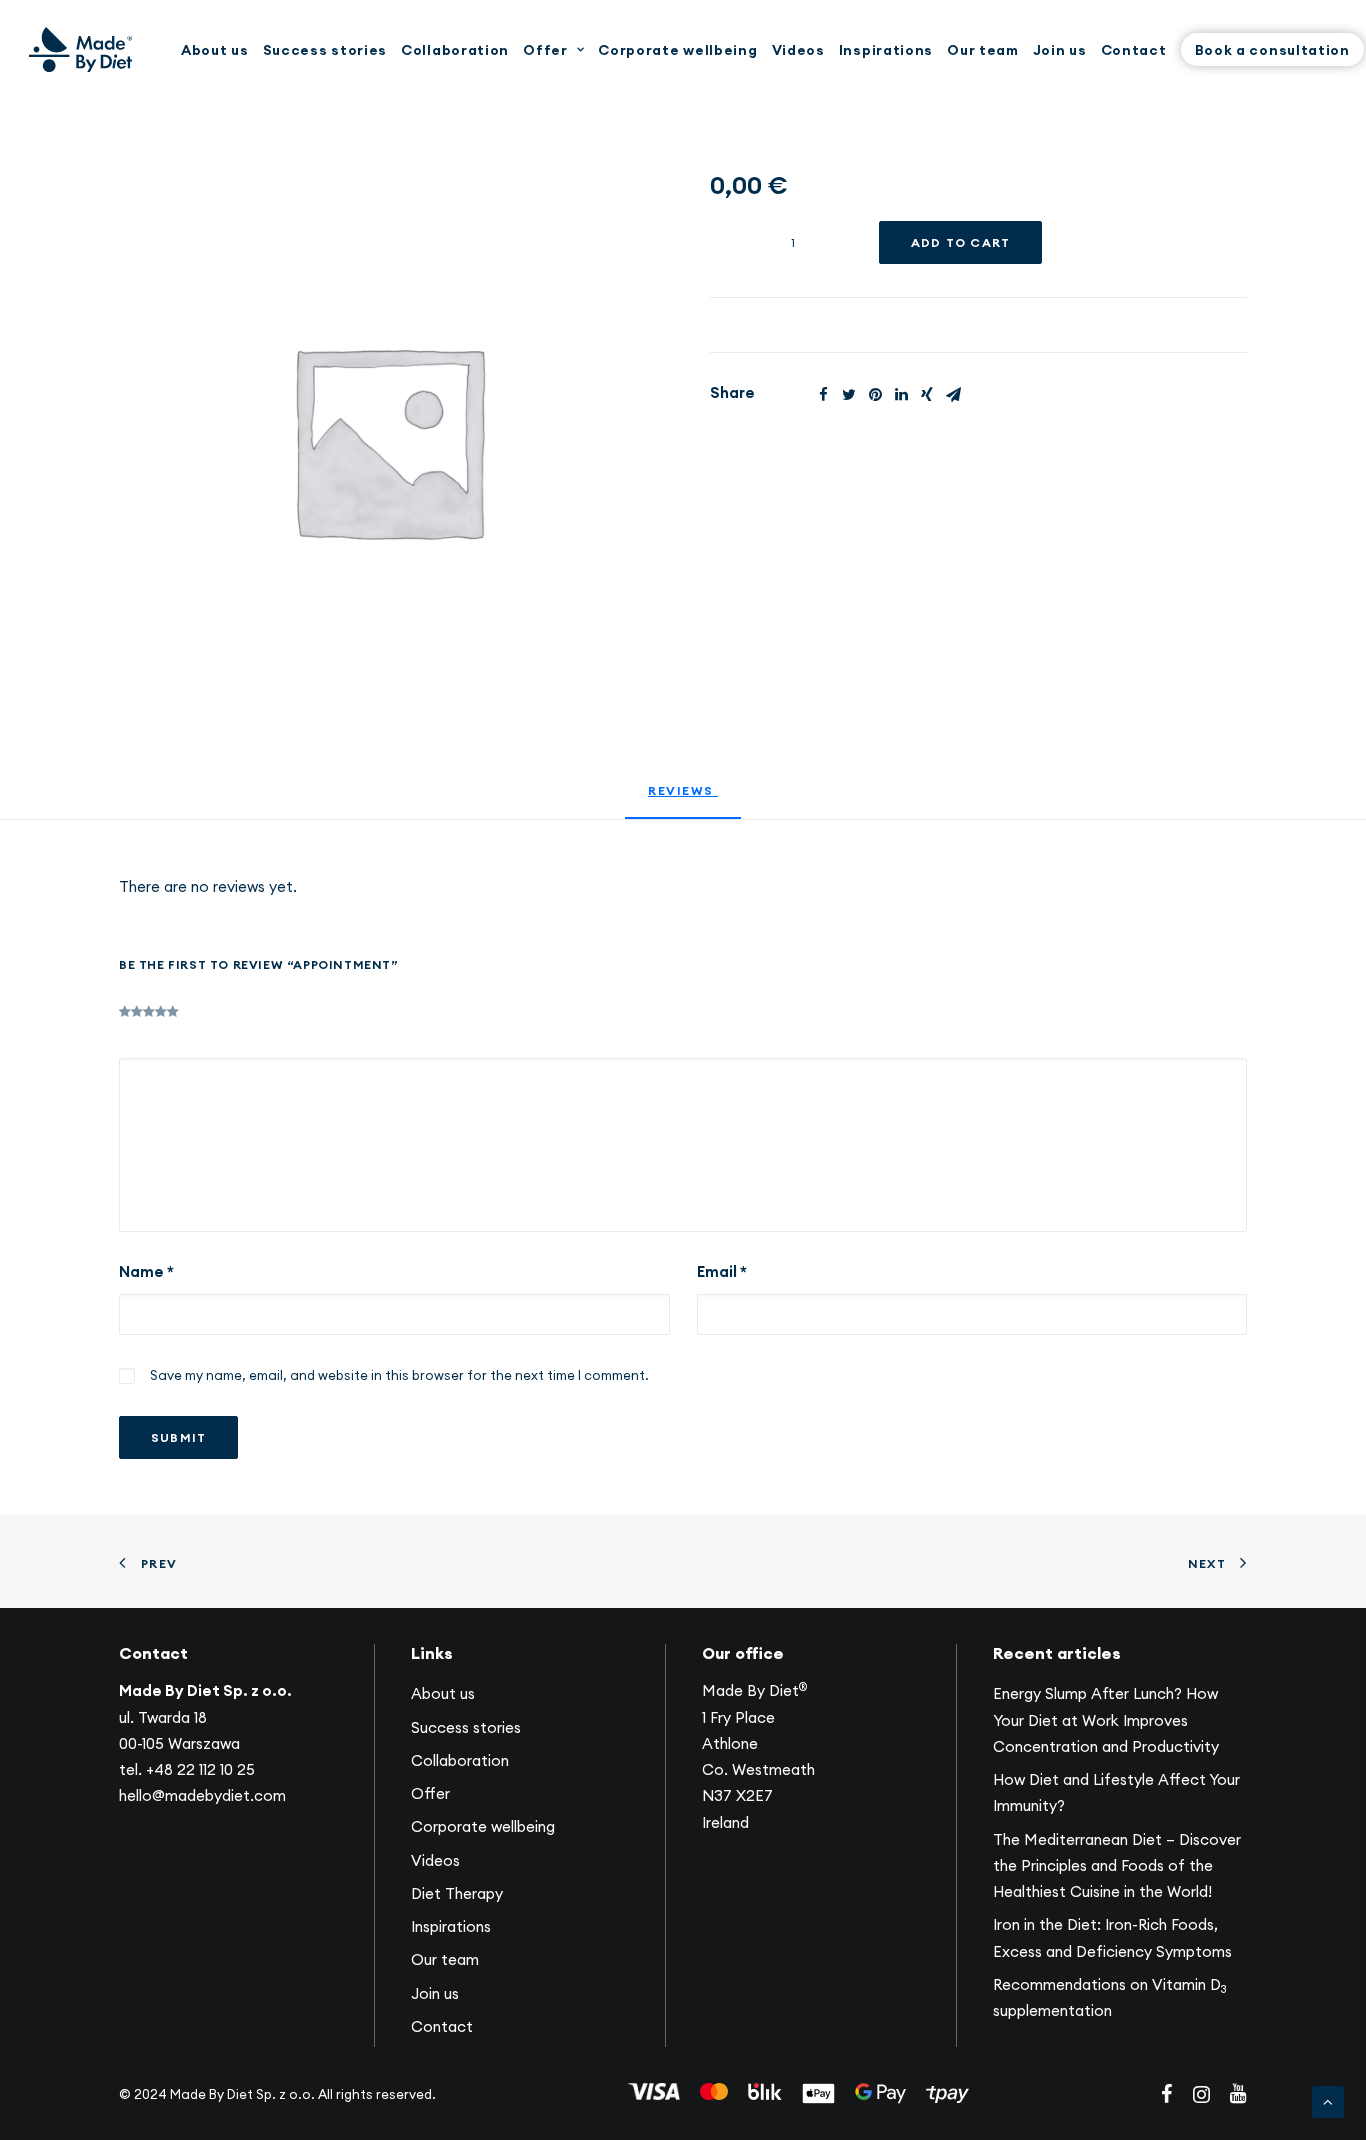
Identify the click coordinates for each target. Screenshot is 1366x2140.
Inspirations (886, 50)
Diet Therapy (457, 1893)
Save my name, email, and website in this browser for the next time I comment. (399, 1375)
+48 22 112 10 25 (200, 1769)
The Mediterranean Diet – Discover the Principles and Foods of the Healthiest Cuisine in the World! (1117, 1866)
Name (146, 1271)
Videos (798, 50)
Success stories (325, 50)
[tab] (683, 799)
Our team (983, 50)
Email (722, 1271)
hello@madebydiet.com (202, 1795)
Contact (1134, 50)
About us (215, 50)
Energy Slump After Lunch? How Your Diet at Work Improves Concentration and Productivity (1106, 1720)
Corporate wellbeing (677, 50)
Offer (545, 50)
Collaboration (455, 50)
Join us (1060, 50)
